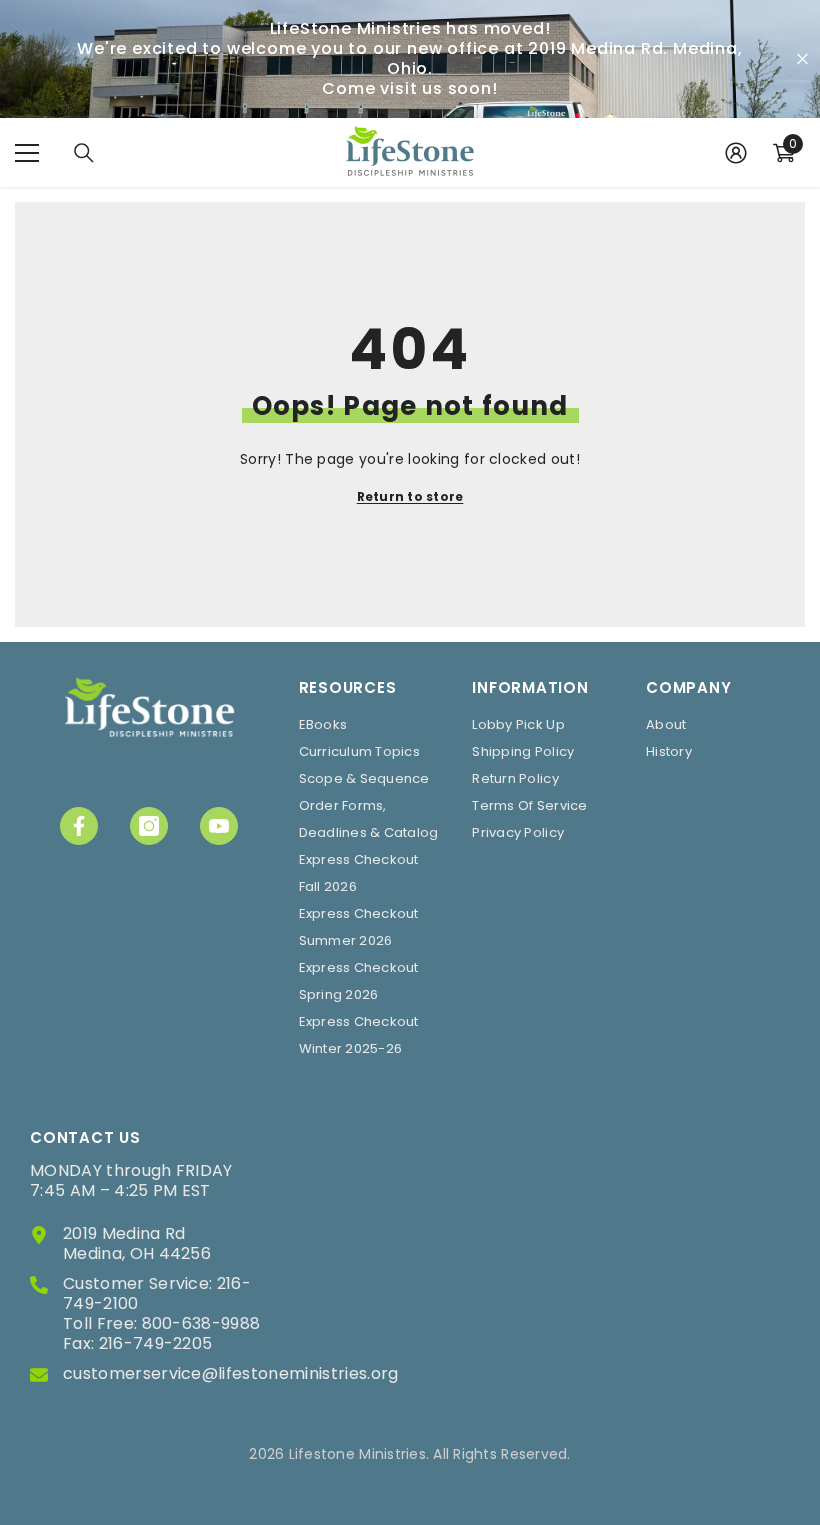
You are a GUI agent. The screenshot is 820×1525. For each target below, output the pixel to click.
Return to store (410, 496)
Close (802, 59)
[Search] (84, 153)
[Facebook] (79, 826)
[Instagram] (149, 826)
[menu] (27, 153)
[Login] (736, 153)
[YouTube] (219, 826)
